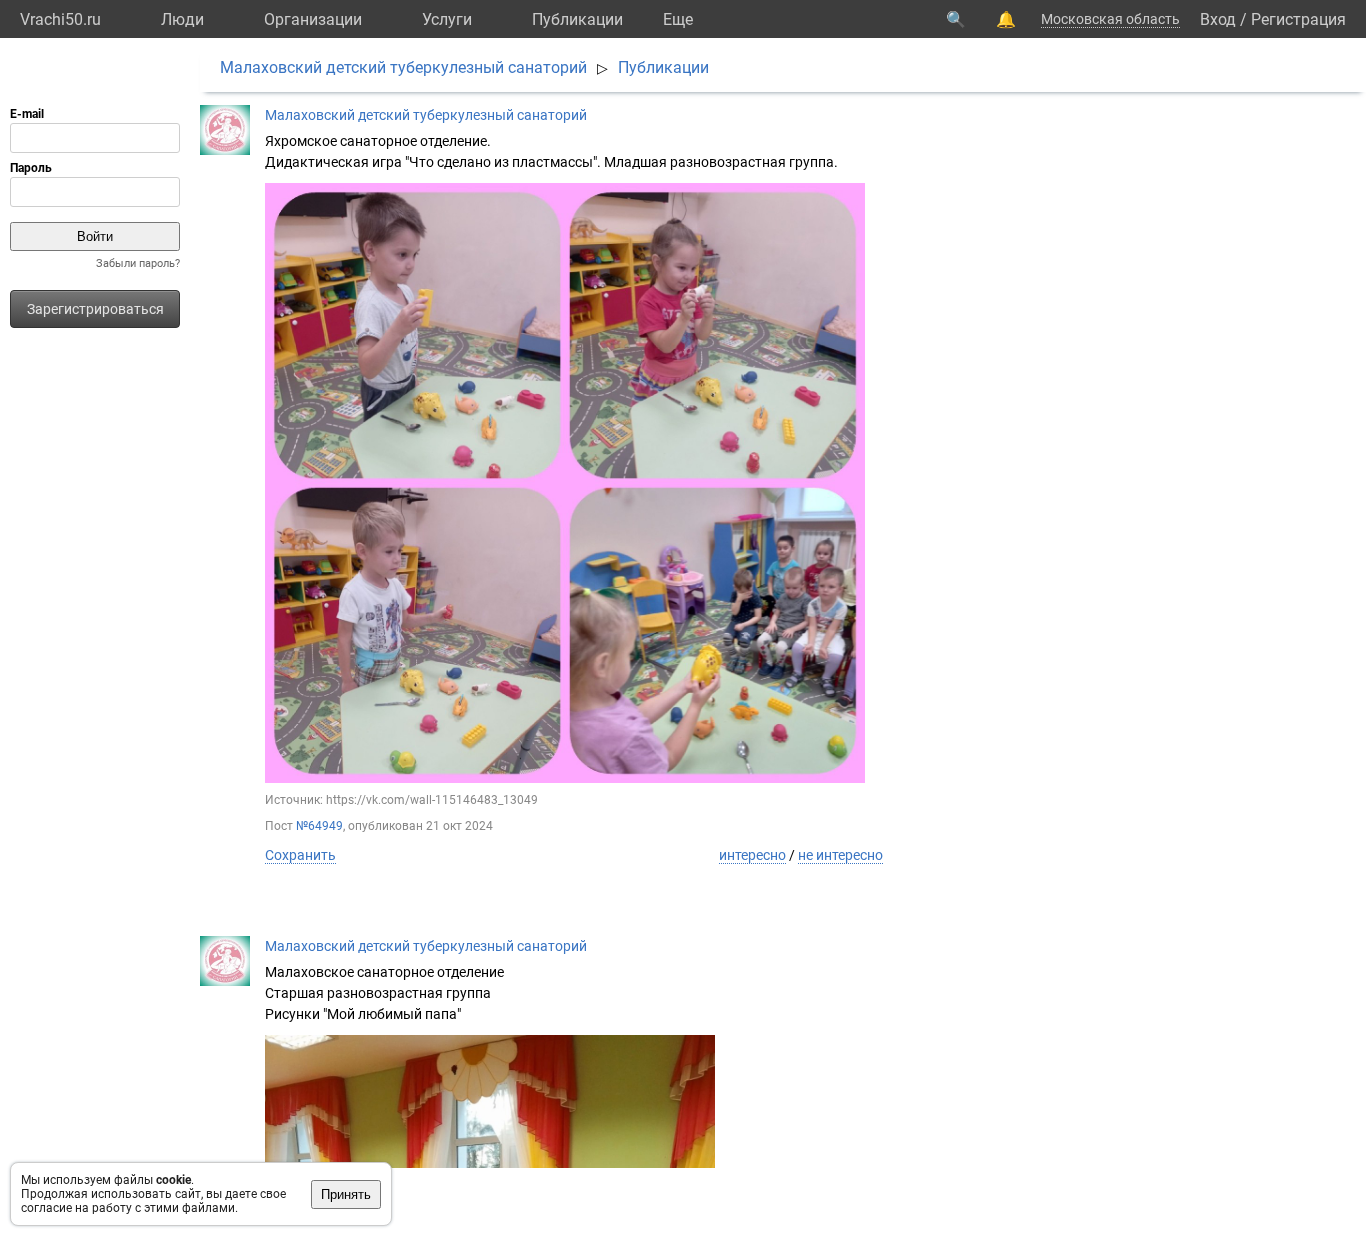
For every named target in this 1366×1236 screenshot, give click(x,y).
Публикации (577, 19)
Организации (313, 19)
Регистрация (1298, 19)
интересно (752, 855)
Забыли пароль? (138, 263)
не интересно (840, 855)
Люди (182, 19)
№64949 (319, 826)
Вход (1218, 19)
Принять (346, 1194)
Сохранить (300, 855)
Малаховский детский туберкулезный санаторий (403, 67)
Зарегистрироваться (95, 309)
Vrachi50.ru (60, 19)
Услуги (447, 19)
